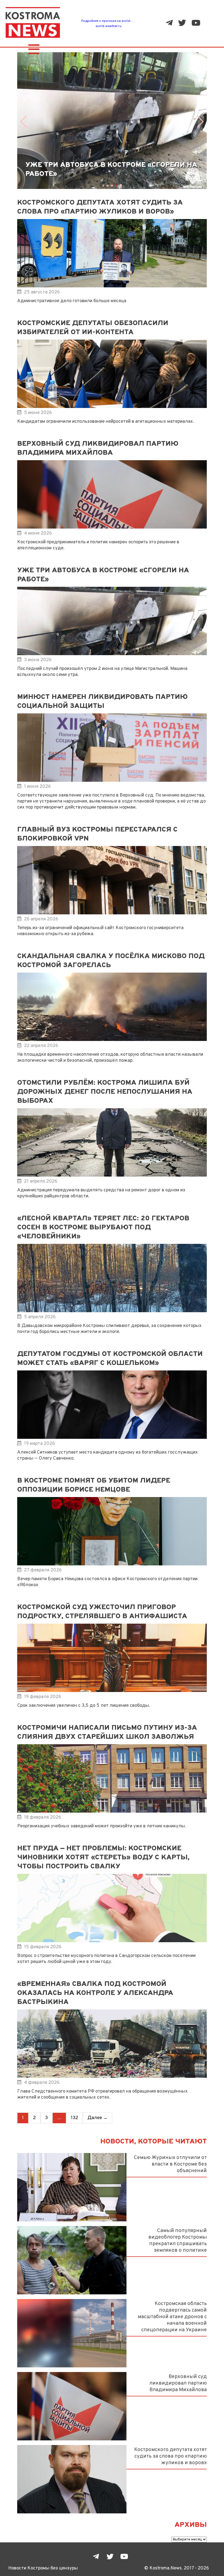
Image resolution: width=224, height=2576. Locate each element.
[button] (24, 122)
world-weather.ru (109, 26)
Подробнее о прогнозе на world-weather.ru (114, 21)
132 (74, 2118)
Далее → (98, 2118)
